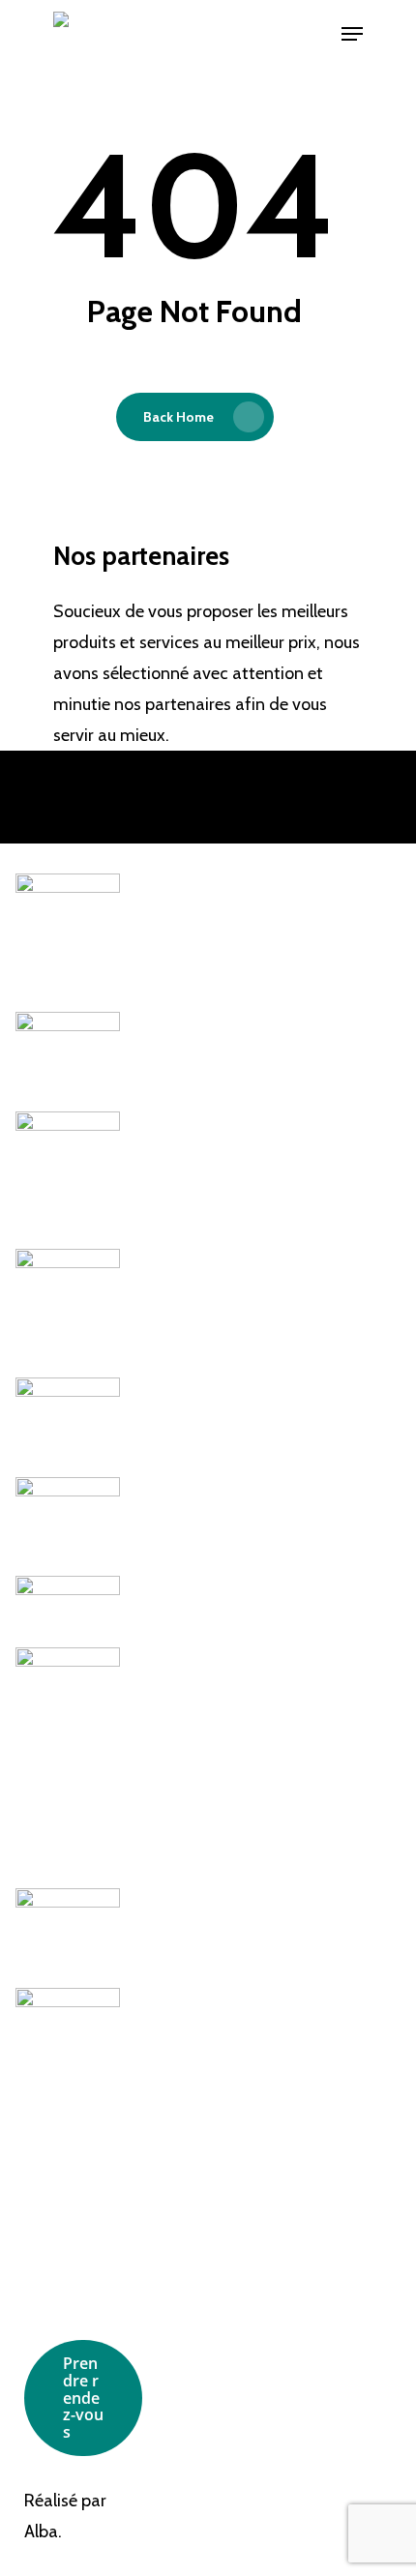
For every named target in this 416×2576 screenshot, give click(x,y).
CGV (196, 2272)
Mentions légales (214, 2237)
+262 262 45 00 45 (349, 2258)
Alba (41, 2532)
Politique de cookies (224, 2307)
